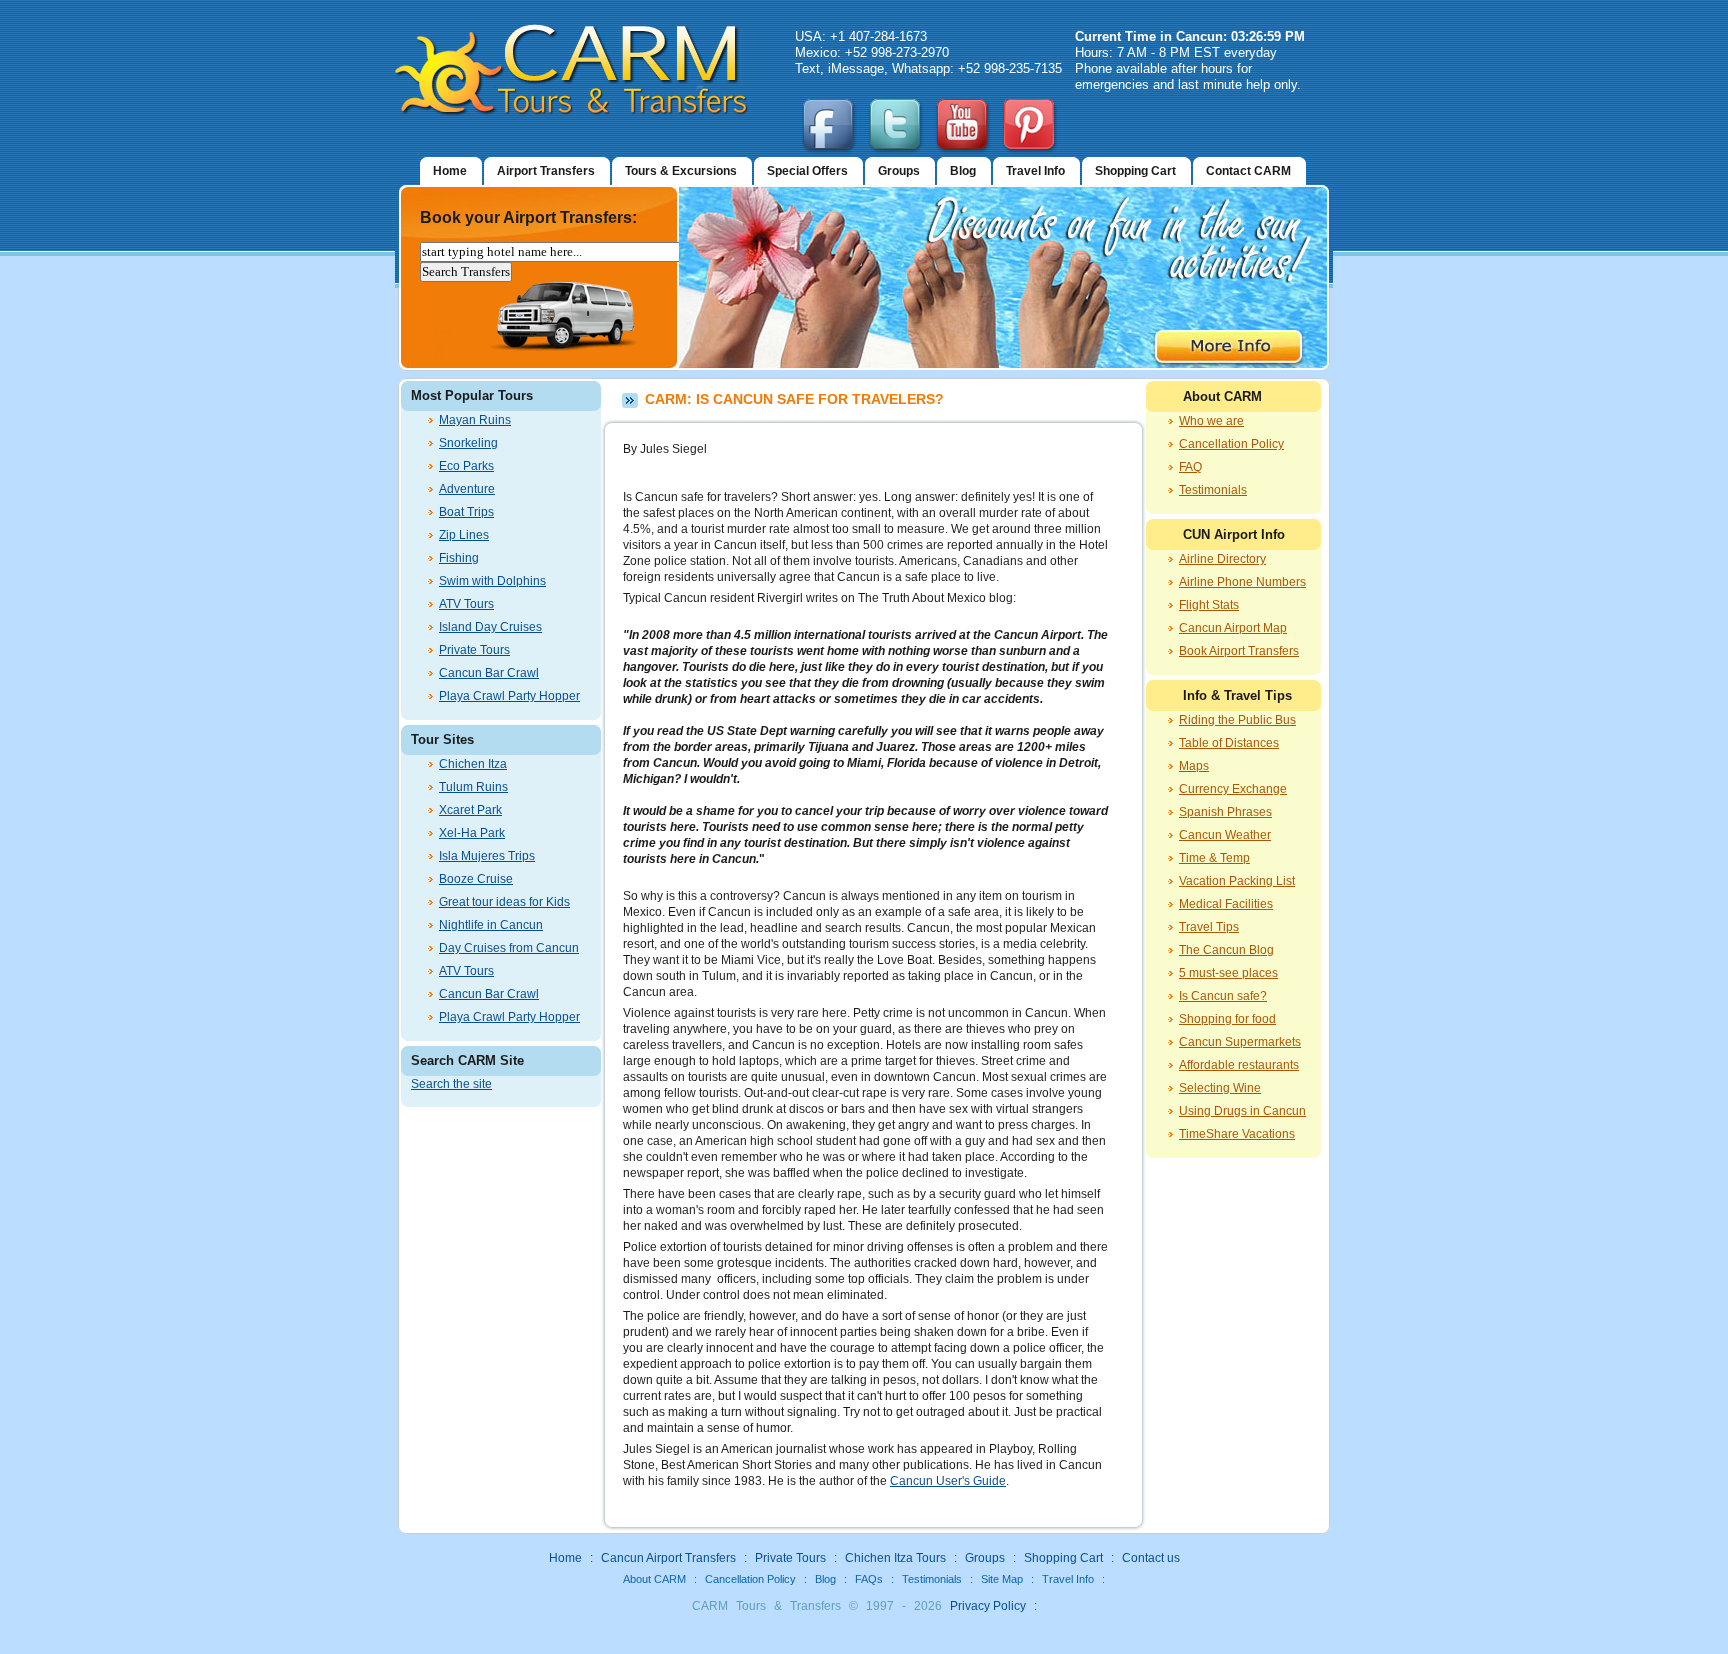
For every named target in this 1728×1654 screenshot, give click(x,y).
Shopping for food (1227, 1019)
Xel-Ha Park (472, 833)
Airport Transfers (546, 171)
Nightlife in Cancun (491, 925)
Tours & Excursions (681, 171)
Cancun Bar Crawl (489, 673)
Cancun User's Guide (948, 1481)
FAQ (1190, 467)
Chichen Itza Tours (895, 1558)
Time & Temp (1214, 858)
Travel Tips (1209, 927)
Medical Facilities (1226, 904)
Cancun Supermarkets (1240, 1042)
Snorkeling (468, 443)
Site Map (1002, 1579)
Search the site (451, 1084)
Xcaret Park (470, 810)
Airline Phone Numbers (1242, 582)
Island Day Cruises (490, 627)
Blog (963, 171)
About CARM (654, 1579)
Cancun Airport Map (1233, 628)
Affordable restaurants (1239, 1065)
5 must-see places (1228, 973)
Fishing (459, 558)
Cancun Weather (1225, 835)
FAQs (869, 1579)
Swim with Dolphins (492, 581)
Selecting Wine (1220, 1088)
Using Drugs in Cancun (1242, 1111)
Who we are (1211, 421)
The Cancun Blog (1226, 950)
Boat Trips (466, 512)
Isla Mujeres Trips (487, 856)
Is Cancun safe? (1223, 996)
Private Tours (474, 650)
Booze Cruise (476, 879)
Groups (899, 171)
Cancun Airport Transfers (668, 1558)
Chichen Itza (473, 764)
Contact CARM (1248, 171)
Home (450, 171)
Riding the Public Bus (1237, 720)
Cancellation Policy (1231, 444)
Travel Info (1035, 171)
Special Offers (807, 171)
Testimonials (1213, 490)
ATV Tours (466, 604)
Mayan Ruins (475, 420)
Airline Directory (1222, 559)
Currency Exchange (1233, 789)
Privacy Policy (988, 1606)
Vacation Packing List (1237, 881)
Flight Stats (1209, 605)
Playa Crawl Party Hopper (509, 696)
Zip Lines (464, 535)
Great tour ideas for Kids (504, 902)
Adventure (467, 489)
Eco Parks (466, 466)
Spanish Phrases (1225, 812)
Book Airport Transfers (1239, 651)
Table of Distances (1229, 743)
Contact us (1151, 1558)
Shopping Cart (1135, 171)
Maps (1194, 766)
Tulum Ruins (473, 787)
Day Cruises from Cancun (509, 948)
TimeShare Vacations (1237, 1134)
